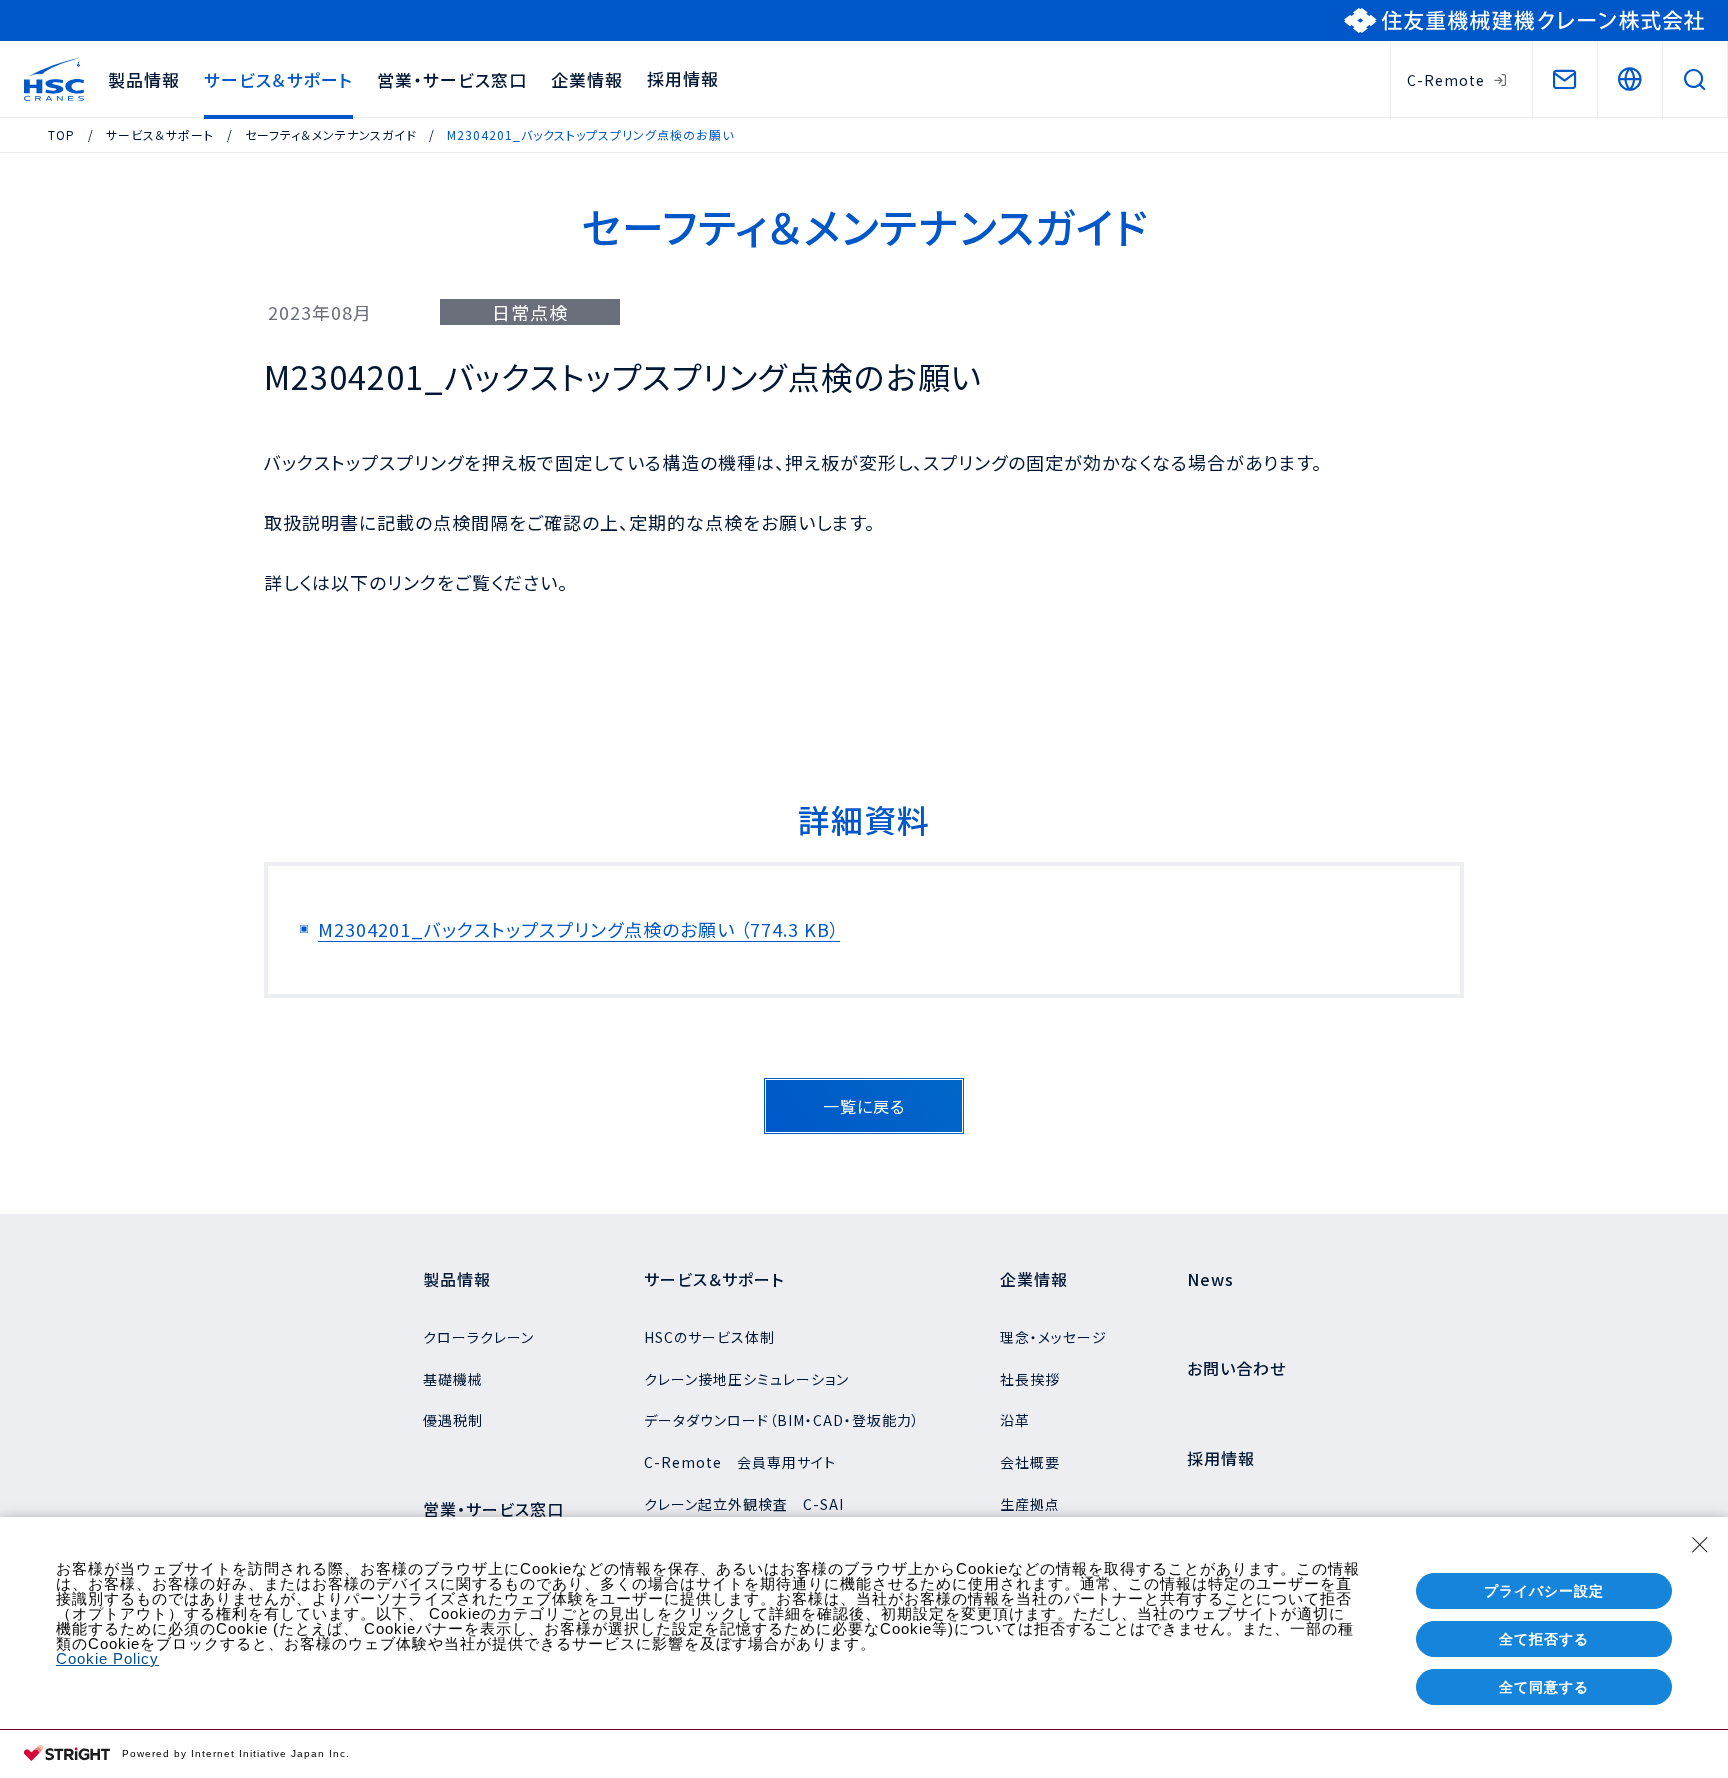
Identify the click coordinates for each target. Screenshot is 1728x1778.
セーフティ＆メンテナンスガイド (331, 134)
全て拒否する (1544, 1639)
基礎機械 (453, 1379)
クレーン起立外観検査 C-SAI (744, 1504)
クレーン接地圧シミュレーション (746, 1379)
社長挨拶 (1030, 1379)
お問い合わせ (1236, 1368)
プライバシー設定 (1544, 1591)
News (1210, 1279)
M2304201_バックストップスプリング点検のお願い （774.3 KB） (579, 929)
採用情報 (683, 78)
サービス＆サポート (278, 79)
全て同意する (1544, 1687)
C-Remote (1446, 80)
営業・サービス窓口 (452, 79)
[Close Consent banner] (1700, 1545)
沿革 (1015, 1420)
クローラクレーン (478, 1337)
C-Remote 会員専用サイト (740, 1462)
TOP (61, 134)
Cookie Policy (107, 1658)
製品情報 (144, 79)
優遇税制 (453, 1420)
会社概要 (1030, 1462)
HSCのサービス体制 (709, 1337)
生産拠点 (1030, 1504)
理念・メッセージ (1053, 1337)
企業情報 (587, 79)
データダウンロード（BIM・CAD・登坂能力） (782, 1420)
